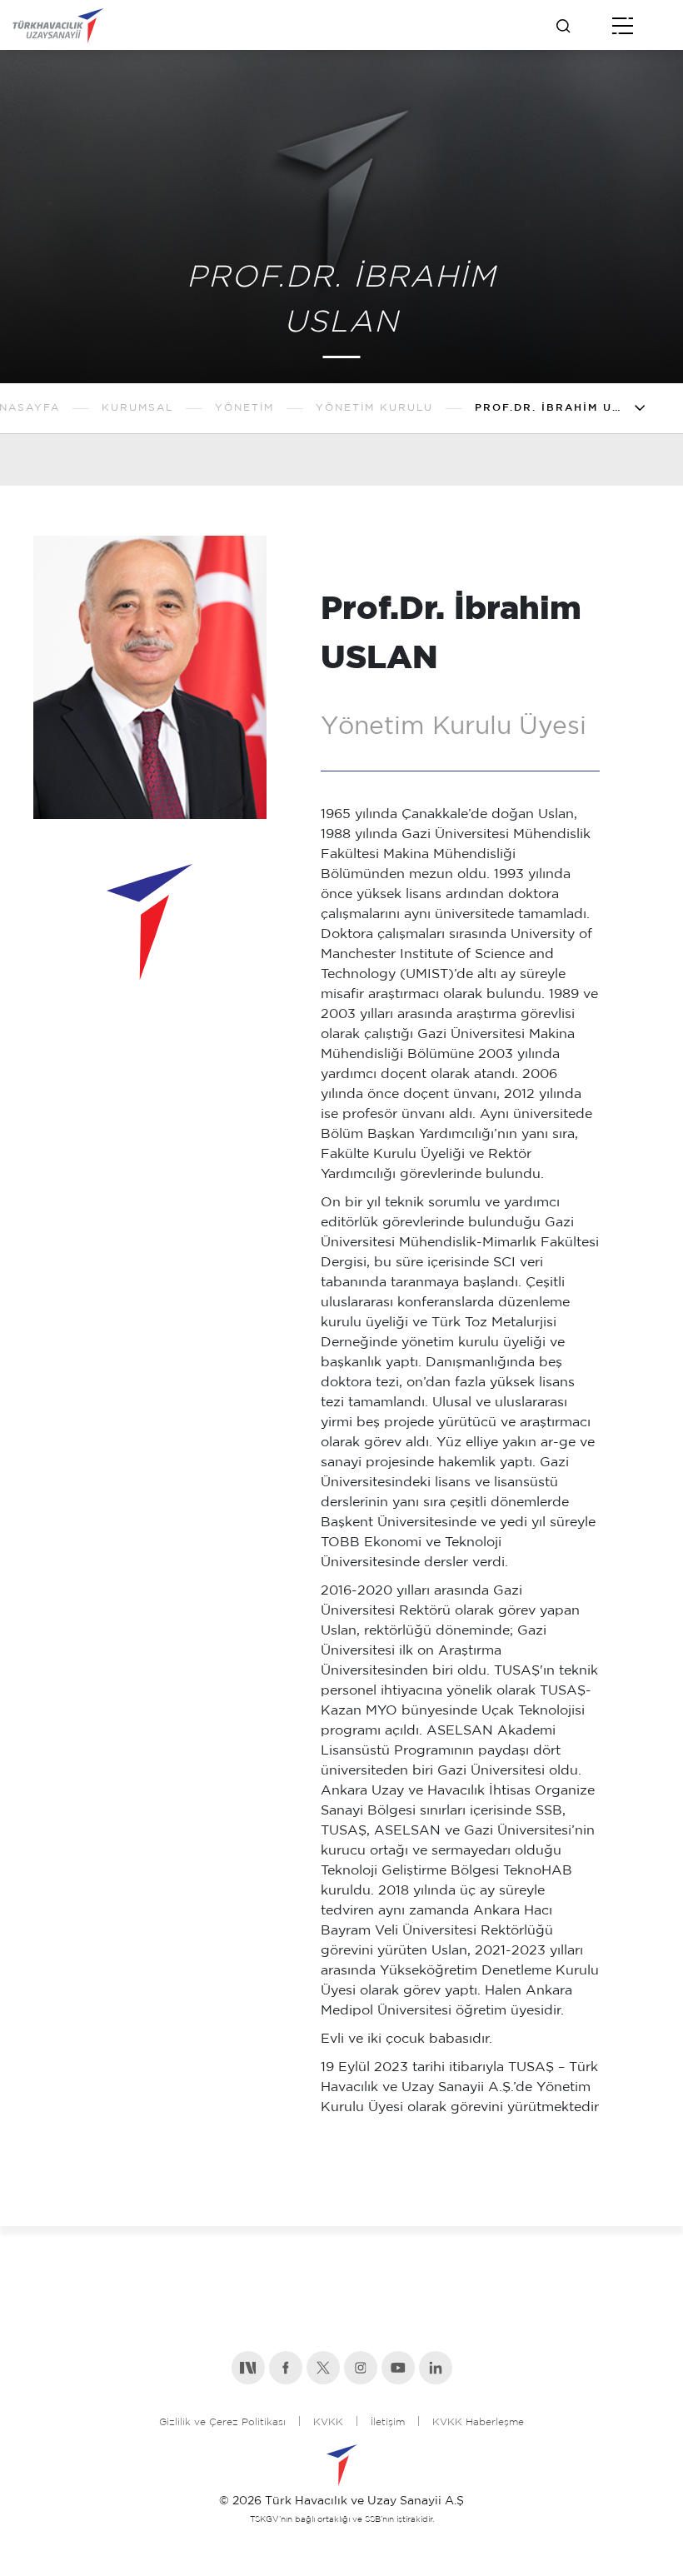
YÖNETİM (244, 408)
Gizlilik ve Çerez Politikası (222, 2422)
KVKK (328, 2422)
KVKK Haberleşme (478, 2422)
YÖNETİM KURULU (374, 408)
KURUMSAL (137, 408)
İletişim (388, 2422)
